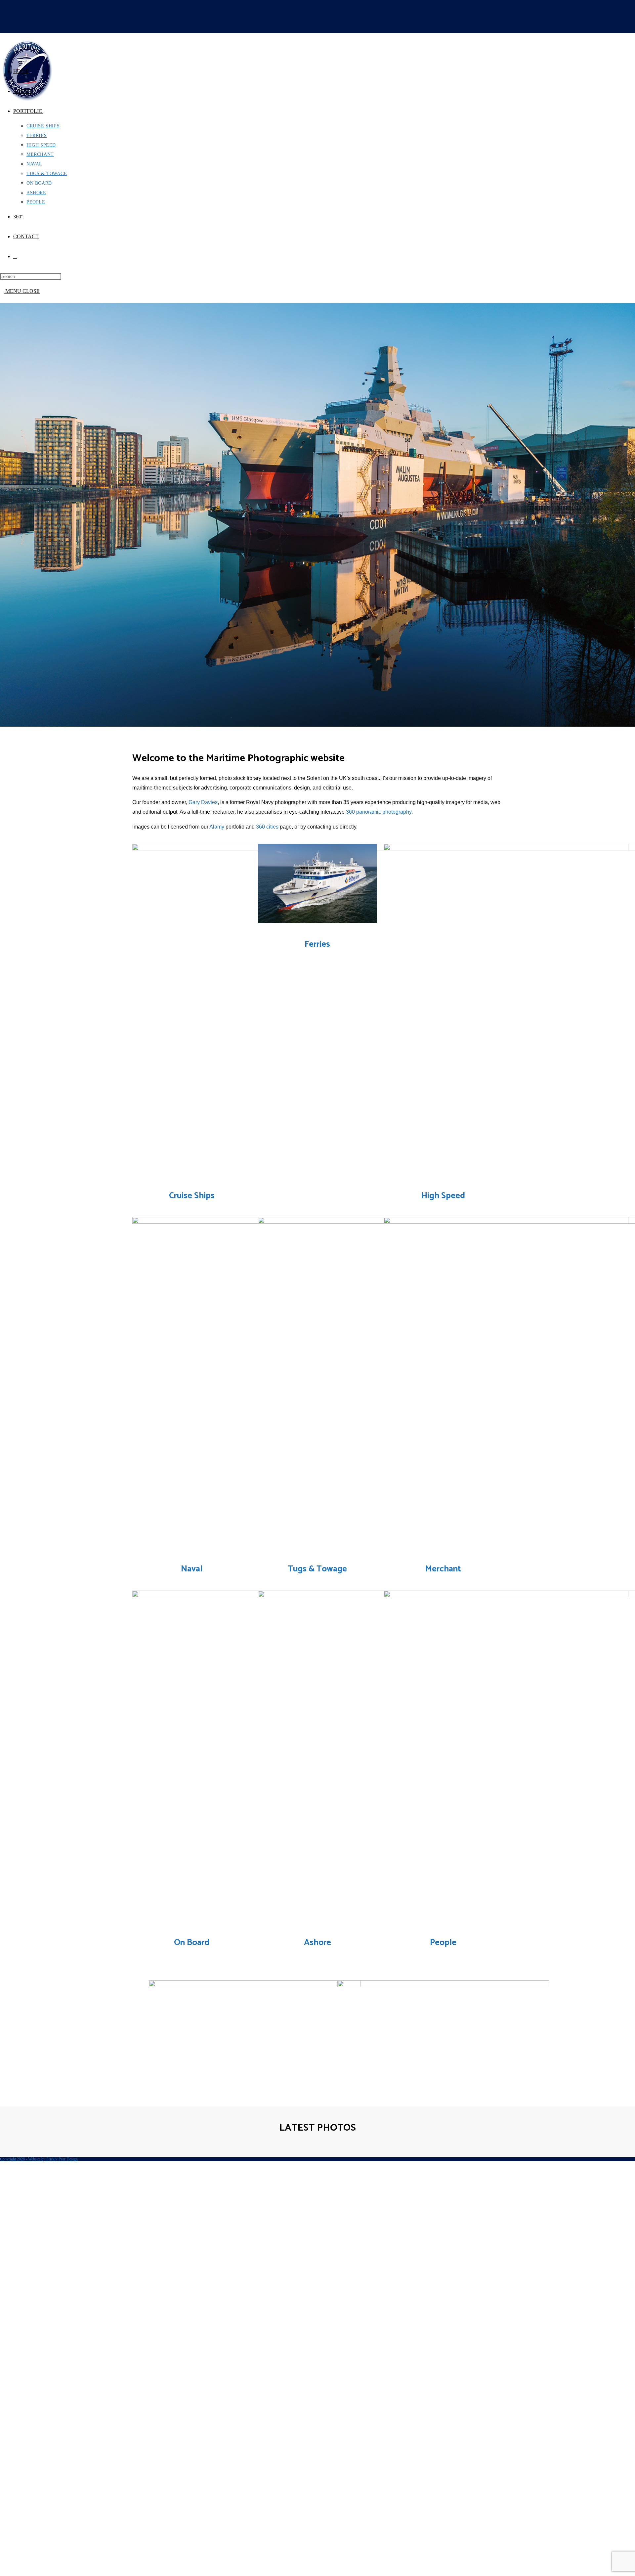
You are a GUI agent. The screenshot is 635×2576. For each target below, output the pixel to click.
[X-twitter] (312, 17)
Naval (192, 1569)
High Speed (443, 1196)
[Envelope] (335, 17)
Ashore (317, 1943)
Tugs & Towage (317, 1569)
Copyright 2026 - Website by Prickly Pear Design (39, 2159)
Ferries (317, 944)
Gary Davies (203, 802)
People (443, 1943)
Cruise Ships (192, 1196)
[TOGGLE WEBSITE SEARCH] (15, 256)
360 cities (267, 827)
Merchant (443, 1569)
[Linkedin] (323, 17)
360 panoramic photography (379, 812)
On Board (192, 1943)
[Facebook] (300, 17)
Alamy (217, 827)
